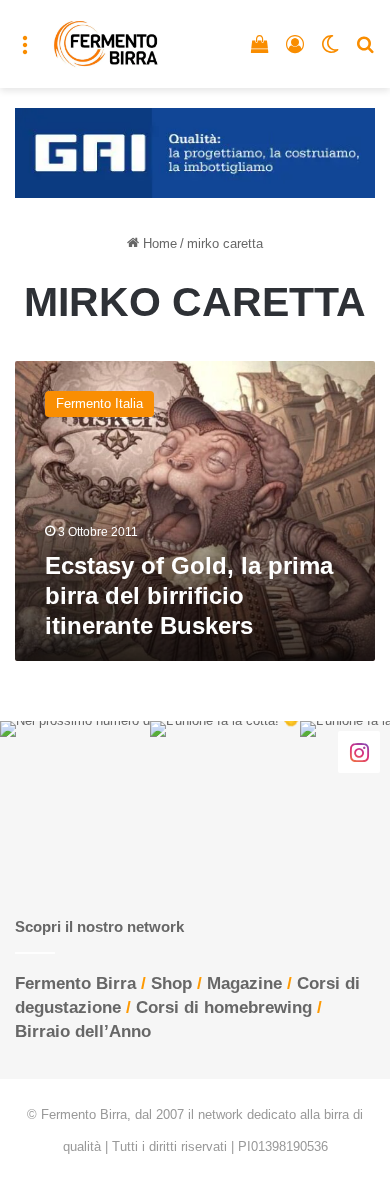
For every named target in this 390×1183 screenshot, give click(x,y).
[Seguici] (359, 752)
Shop (171, 983)
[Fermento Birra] (106, 44)
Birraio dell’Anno (83, 1031)
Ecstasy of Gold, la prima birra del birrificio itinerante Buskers (189, 595)
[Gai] (195, 151)
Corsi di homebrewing (224, 1007)
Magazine (244, 983)
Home (158, 243)
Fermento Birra (75, 983)
